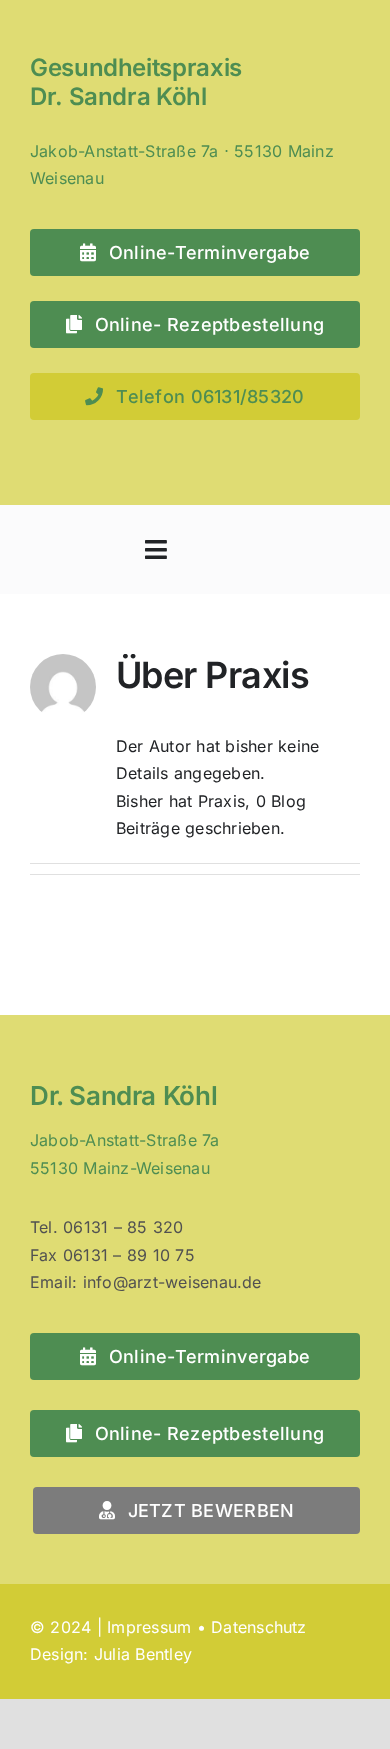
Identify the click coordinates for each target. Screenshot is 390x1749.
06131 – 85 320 (123, 1227)
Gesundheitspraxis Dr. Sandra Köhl (136, 82)
